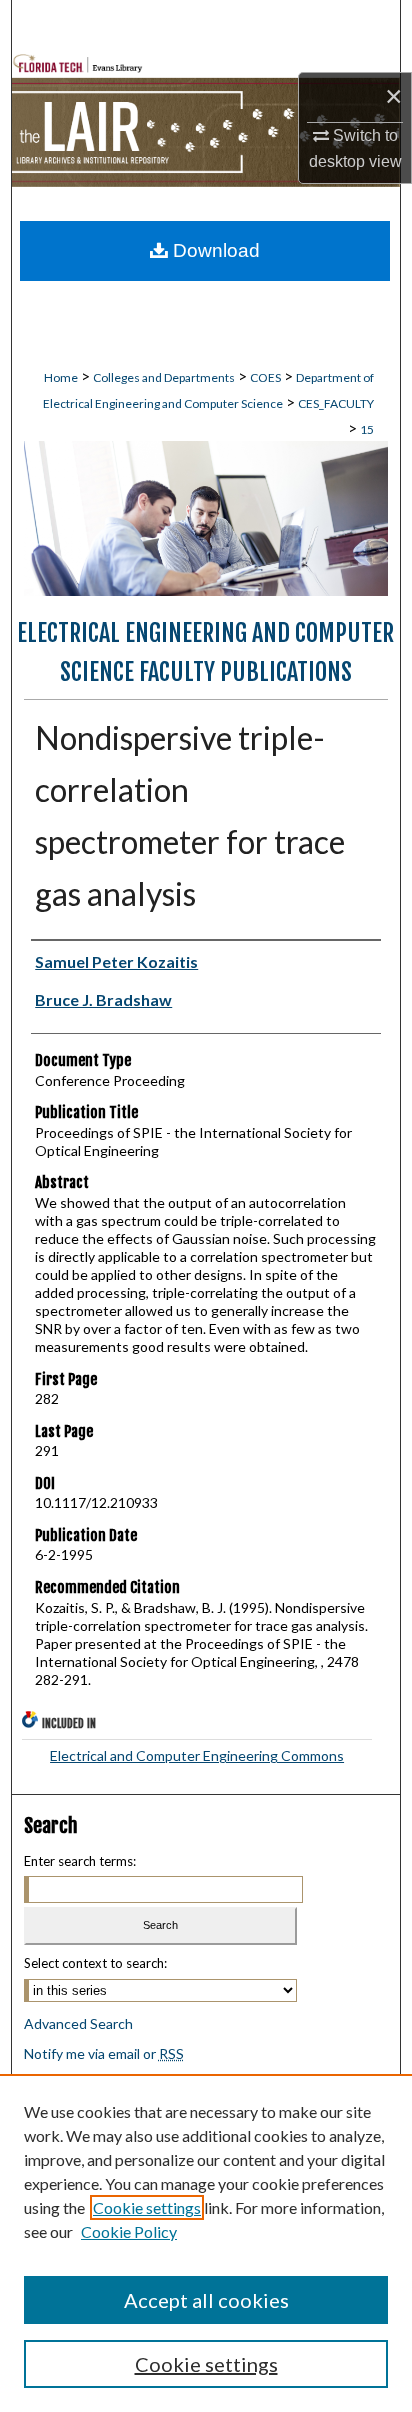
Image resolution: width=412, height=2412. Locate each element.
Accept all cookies (206, 2300)
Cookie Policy (129, 2231)
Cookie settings (147, 2207)
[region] (206, 2243)
